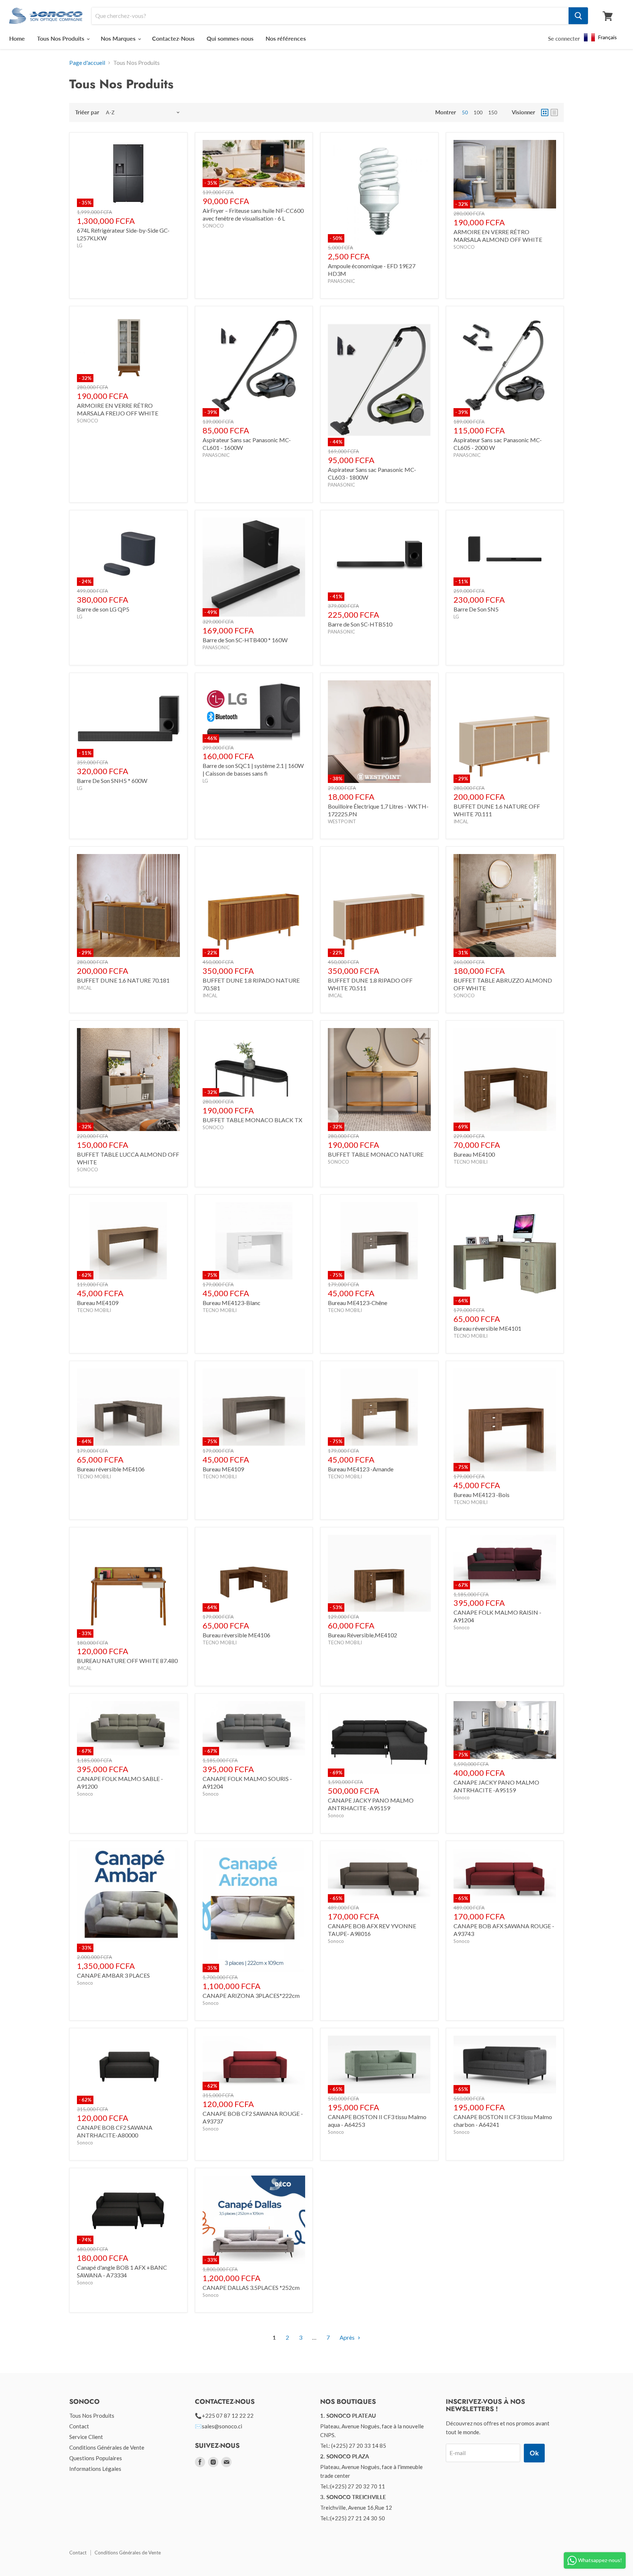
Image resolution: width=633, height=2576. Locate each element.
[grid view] (545, 112)
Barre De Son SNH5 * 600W (112, 781)
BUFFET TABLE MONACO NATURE (376, 1154)
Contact (79, 2426)
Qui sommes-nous (230, 38)
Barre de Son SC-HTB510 (360, 624)
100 (478, 112)
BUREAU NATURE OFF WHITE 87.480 (127, 1661)
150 (493, 112)
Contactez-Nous (173, 38)
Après (348, 2337)
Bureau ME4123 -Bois (482, 1495)
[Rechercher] (578, 16)
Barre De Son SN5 (476, 609)
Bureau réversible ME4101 (487, 1328)
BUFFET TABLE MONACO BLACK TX (252, 1120)
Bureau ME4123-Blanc (232, 1303)
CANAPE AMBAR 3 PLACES (113, 1975)
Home (17, 38)
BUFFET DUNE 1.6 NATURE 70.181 (123, 980)
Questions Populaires (96, 2458)
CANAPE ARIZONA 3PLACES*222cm (251, 1995)
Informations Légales (95, 2469)
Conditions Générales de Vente (107, 2447)
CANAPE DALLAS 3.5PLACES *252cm (251, 2287)
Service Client (86, 2437)
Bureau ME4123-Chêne (358, 1303)
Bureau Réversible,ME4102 (362, 1635)
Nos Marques (119, 38)
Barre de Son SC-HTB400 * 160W (245, 640)
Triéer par (87, 112)
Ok (534, 2453)
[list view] (554, 112)
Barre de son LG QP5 (103, 609)
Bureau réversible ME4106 (111, 1469)
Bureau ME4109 (98, 1303)
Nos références (286, 38)
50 (465, 112)
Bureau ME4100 (474, 1154)
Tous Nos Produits (61, 38)
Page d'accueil (87, 63)
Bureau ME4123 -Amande (361, 1469)
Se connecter (564, 38)
